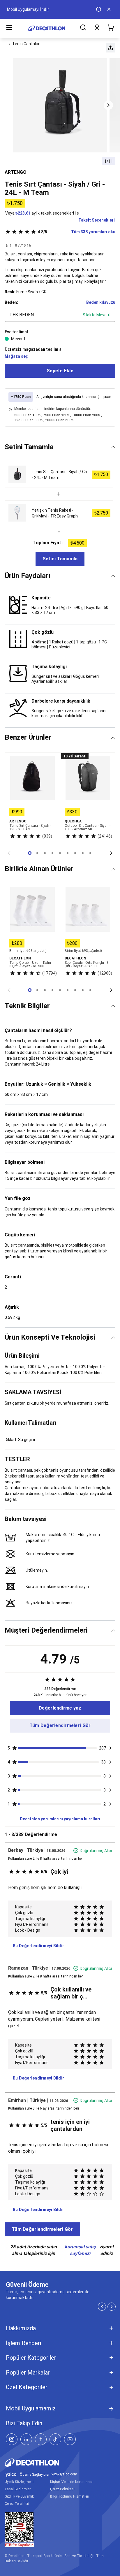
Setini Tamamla (60, 559)
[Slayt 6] (75, 853)
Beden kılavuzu (101, 302)
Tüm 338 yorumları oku (76, 232)
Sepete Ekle (60, 371)
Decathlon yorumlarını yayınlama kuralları (60, 1819)
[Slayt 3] (52, 853)
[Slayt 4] (60, 853)
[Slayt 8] (90, 853)
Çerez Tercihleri (17, 2504)
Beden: (11, 302)
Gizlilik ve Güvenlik (19, 2496)
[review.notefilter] (110, 1748)
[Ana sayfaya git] (47, 28)
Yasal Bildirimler (18, 2489)
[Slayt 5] (68, 853)
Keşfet (32, 9)
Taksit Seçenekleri (97, 220)
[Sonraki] (111, 853)
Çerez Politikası (62, 2489)
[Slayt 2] (45, 853)
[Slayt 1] (37, 853)
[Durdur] (99, 9)
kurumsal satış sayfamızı (80, 2250)
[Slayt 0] (30, 853)
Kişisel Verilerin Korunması (71, 2482)
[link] (60, 1708)
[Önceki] (9, 853)
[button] (110, 48)
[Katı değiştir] (113, 447)
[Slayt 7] (83, 853)
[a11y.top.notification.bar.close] (110, 9)
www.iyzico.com (64, 2474)
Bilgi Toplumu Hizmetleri (70, 2496)
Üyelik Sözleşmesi (19, 2482)
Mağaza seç (16, 356)
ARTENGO (16, 172)
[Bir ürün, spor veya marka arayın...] (83, 28)
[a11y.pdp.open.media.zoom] (60, 105)
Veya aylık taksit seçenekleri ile (42, 213)
